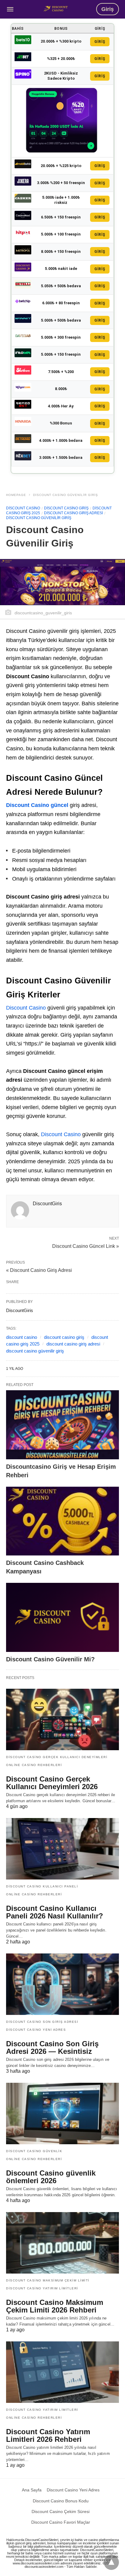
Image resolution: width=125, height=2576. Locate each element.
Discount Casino (23, 508)
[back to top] (111, 2562)
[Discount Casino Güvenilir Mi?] (62, 1617)
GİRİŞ (100, 42)
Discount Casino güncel (37, 805)
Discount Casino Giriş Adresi (73, 513)
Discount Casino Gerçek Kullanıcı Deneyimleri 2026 (52, 1783)
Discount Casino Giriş (66, 508)
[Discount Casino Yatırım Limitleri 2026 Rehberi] (62, 2372)
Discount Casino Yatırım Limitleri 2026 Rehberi (48, 2435)
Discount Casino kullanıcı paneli (42, 1886)
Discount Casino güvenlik (34, 2151)
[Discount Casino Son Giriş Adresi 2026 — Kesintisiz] (62, 1984)
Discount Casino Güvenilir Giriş (66, 495)
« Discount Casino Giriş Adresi (39, 1270)
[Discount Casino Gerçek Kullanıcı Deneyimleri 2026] (62, 1719)
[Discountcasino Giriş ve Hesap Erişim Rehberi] (62, 1425)
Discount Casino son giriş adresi (42, 2022)
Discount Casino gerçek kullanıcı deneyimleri (57, 1757)
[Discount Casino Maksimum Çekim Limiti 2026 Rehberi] (62, 2243)
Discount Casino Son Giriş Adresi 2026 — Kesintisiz (52, 2047)
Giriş (108, 9)
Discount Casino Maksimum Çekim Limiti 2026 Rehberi (55, 2306)
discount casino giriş (64, 1337)
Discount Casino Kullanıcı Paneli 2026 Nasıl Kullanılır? (55, 1912)
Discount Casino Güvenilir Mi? (50, 1659)
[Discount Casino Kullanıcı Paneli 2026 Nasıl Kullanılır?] (62, 1849)
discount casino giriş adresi (73, 1344)
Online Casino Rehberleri (34, 1765)
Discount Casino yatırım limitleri (42, 2288)
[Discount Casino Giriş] (56, 9)
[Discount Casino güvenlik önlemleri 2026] (62, 2114)
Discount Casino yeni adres (36, 2030)
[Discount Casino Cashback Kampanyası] (62, 1521)
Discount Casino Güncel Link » (86, 1246)
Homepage (16, 495)
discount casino (22, 1337)
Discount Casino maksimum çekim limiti (48, 2280)
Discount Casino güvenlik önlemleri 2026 (51, 2177)
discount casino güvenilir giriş (35, 1351)
